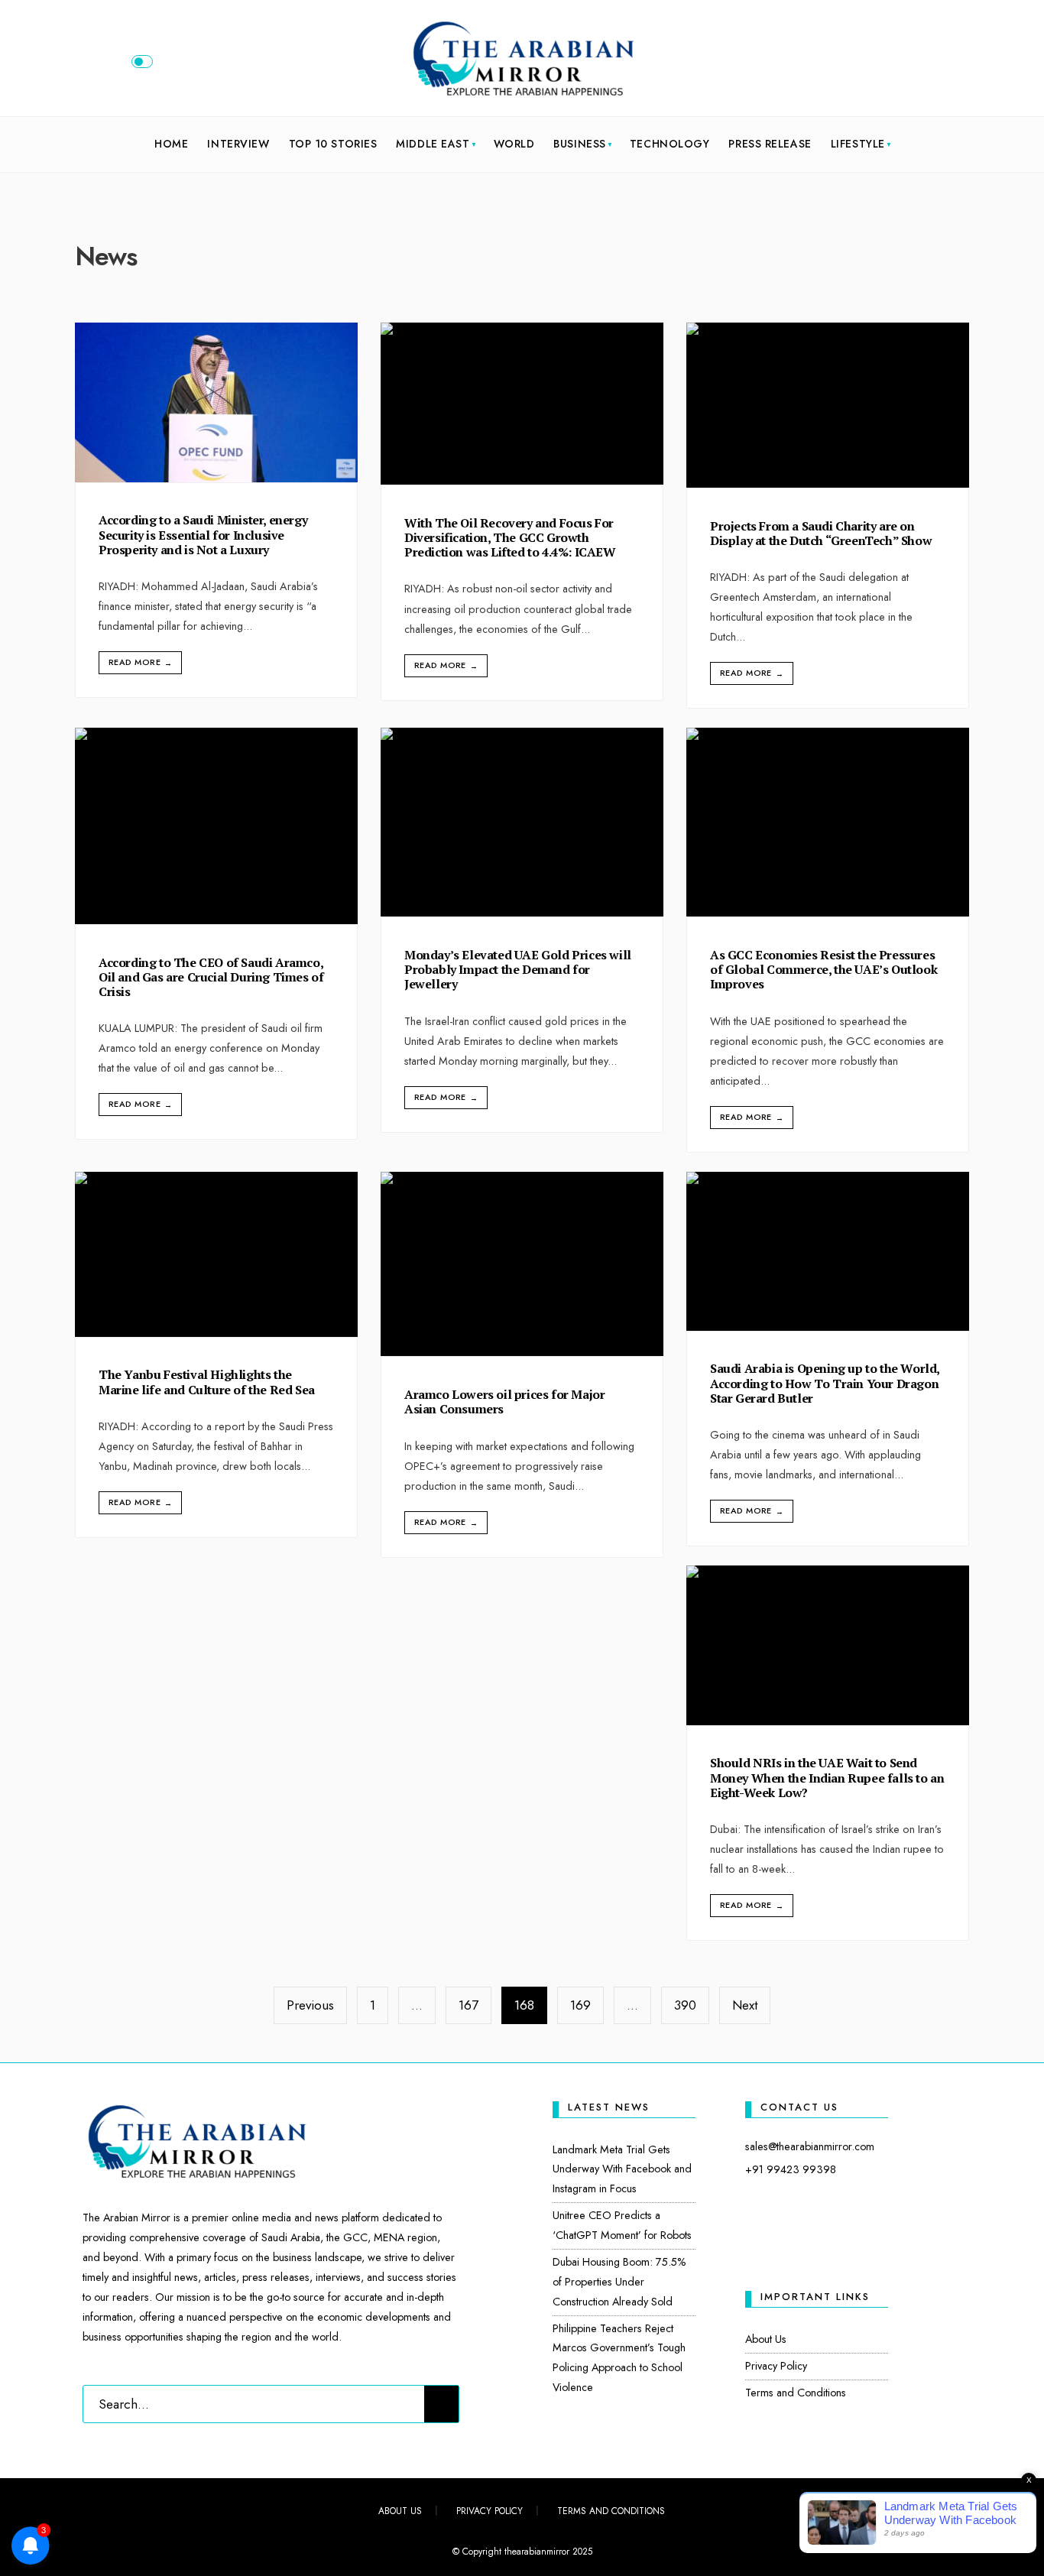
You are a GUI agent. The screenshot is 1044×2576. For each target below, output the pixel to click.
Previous (310, 2005)
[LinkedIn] (943, 65)
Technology (670, 144)
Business (579, 144)
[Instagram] (918, 65)
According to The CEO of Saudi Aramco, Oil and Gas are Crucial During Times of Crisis (211, 977)
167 (469, 2005)
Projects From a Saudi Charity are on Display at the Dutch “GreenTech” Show (821, 533)
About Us (766, 2339)
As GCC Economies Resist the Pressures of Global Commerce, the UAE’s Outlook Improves (824, 969)
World (514, 144)
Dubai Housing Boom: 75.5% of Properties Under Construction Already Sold (619, 2282)
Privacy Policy (776, 2366)
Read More (140, 662)
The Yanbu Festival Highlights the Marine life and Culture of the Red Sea (207, 1382)
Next (745, 2005)
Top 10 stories (333, 144)
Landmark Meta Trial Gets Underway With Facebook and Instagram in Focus (622, 2169)
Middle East (433, 144)
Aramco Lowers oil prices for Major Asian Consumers (504, 1402)
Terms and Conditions (796, 2393)
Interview (238, 144)
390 (685, 2005)
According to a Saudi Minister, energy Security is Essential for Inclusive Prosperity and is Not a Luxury (203, 535)
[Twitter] (893, 65)
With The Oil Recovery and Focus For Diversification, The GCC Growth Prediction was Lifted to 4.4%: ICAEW (510, 537)
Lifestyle (858, 144)
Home (171, 144)
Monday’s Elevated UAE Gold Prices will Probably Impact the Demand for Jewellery (518, 969)
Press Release (770, 144)
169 (580, 2005)
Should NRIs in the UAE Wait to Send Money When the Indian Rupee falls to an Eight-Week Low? (827, 1778)
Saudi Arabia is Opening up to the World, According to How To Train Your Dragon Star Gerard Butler (825, 1384)
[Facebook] (867, 65)
